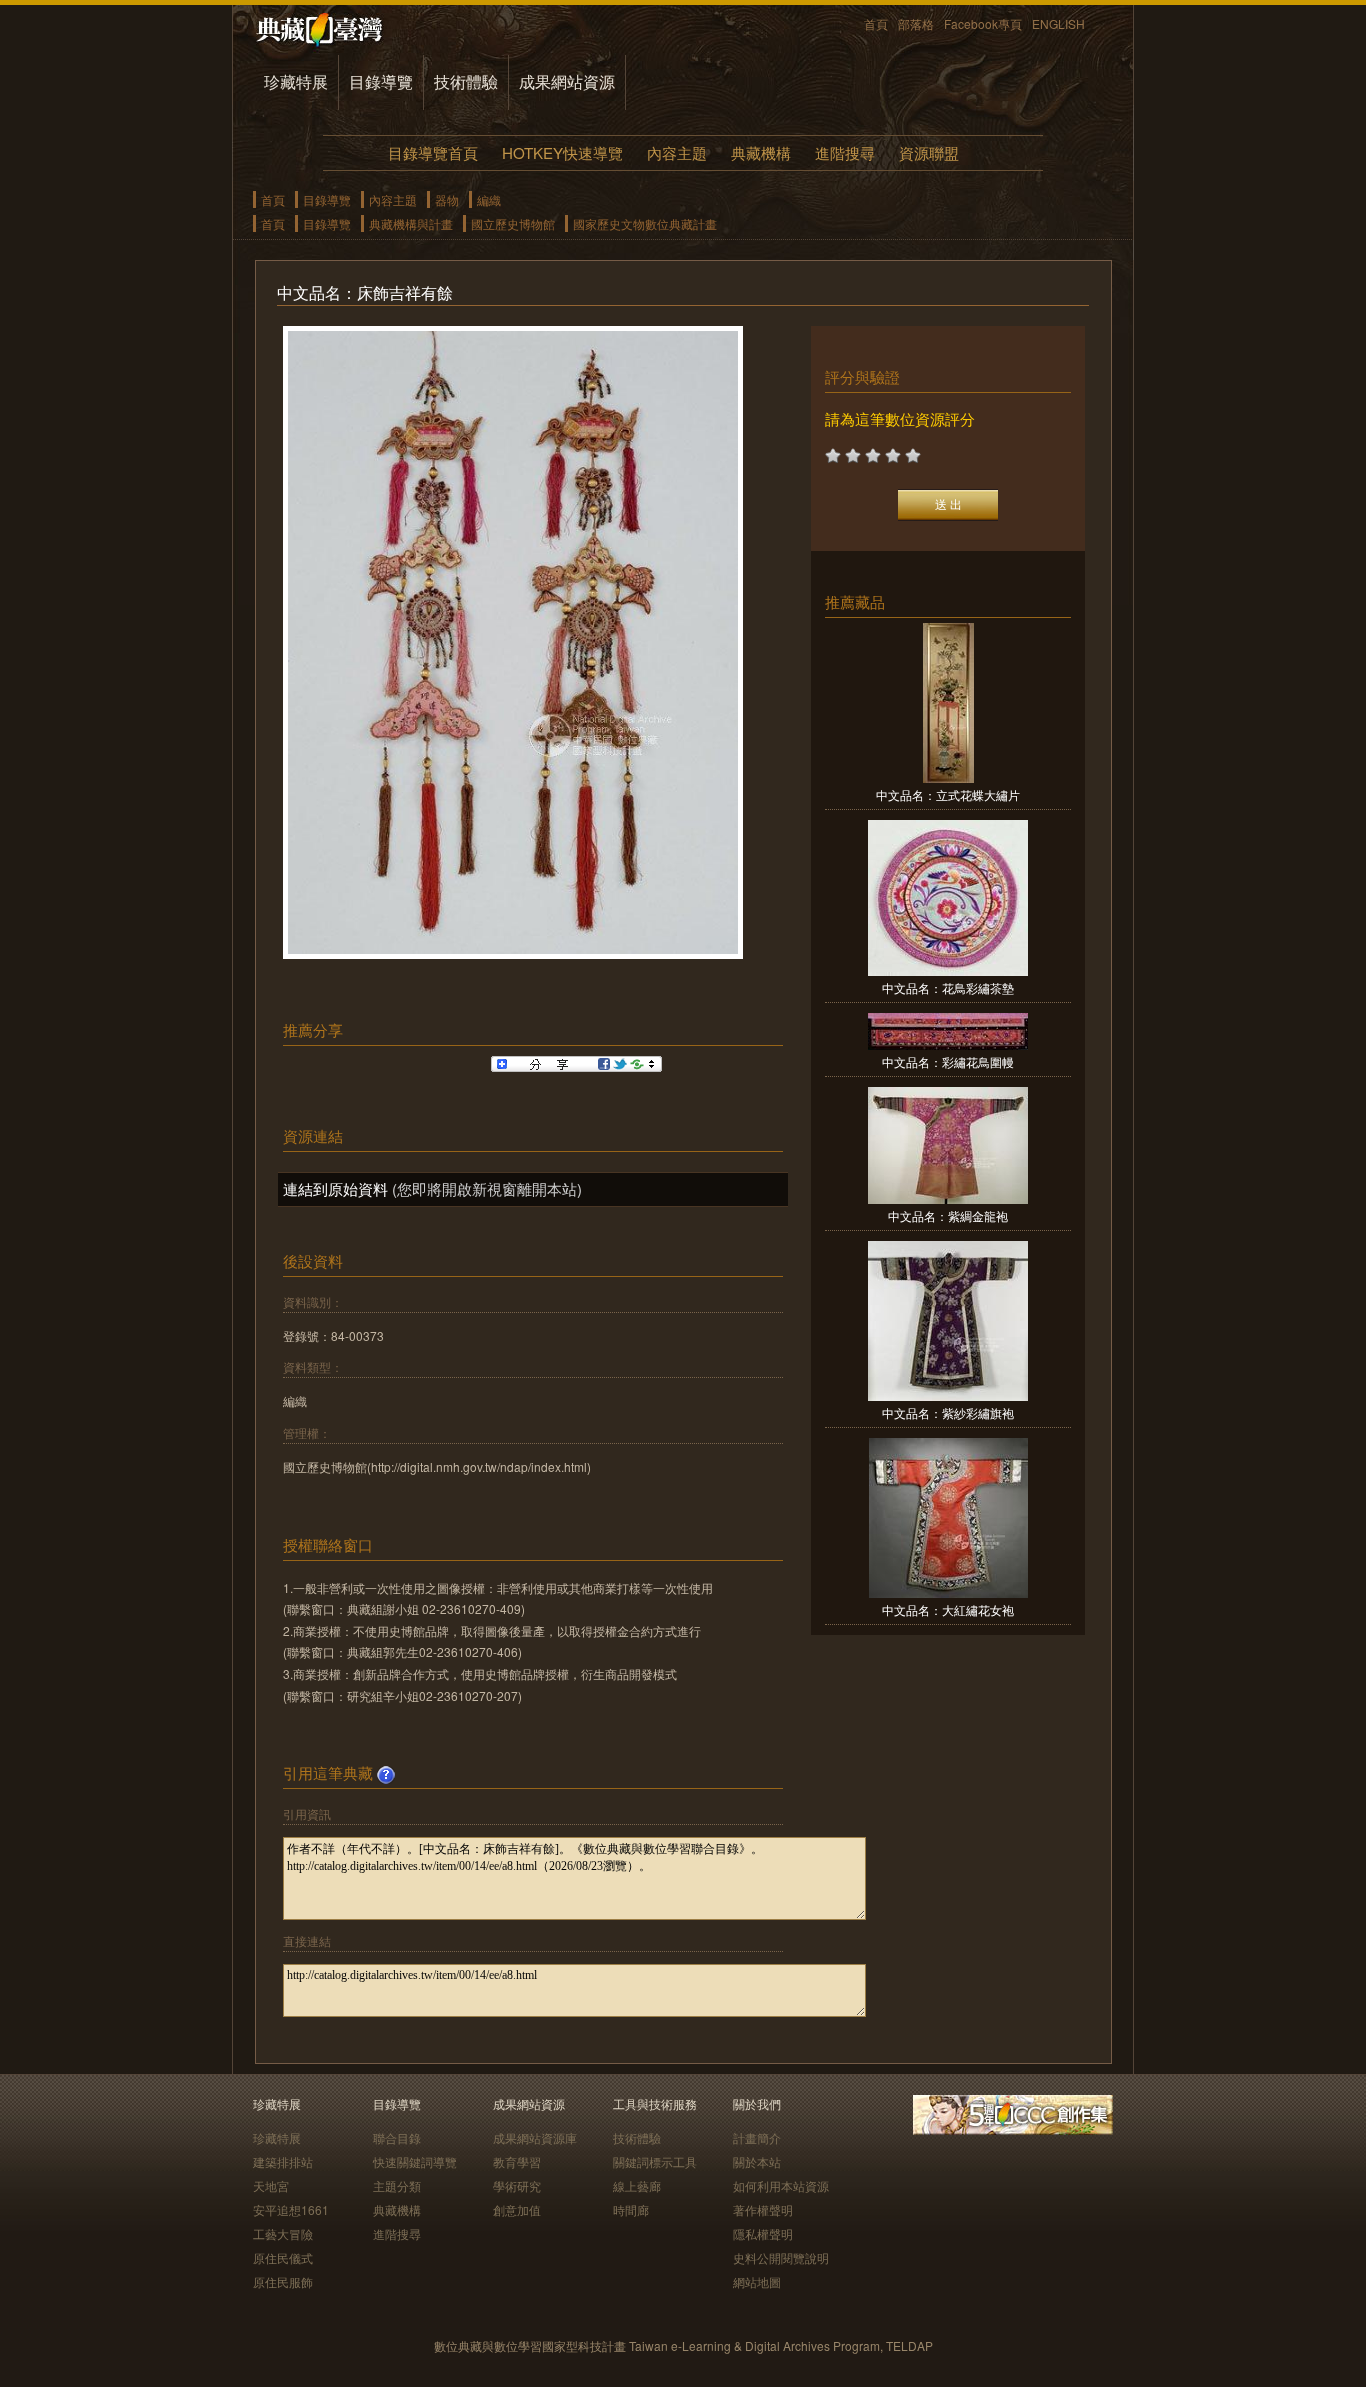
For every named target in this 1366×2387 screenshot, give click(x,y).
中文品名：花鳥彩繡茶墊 (948, 987)
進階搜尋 (845, 152)
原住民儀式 (283, 2257)
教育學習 (517, 2161)
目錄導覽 (381, 81)
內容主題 (677, 152)
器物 (447, 199)
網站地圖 (757, 2281)
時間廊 (631, 2209)
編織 (489, 199)
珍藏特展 (296, 81)
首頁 (876, 23)
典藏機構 (761, 152)
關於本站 (757, 2161)
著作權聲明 (763, 2209)
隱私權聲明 (763, 2233)
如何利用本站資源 (781, 2185)
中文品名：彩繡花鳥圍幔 (948, 1061)
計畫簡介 (757, 2137)
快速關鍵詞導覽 (415, 2161)
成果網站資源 (567, 81)
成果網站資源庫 (535, 2137)
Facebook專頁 (983, 23)
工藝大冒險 (283, 2233)
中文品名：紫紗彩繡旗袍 (948, 1412)
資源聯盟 (929, 152)
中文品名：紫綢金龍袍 (948, 1215)
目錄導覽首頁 (433, 152)
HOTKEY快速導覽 (562, 152)
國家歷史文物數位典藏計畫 (645, 223)
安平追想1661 (291, 2209)
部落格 (916, 23)
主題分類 (397, 2185)
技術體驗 (466, 81)
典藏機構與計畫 (411, 223)
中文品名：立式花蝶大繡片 (948, 794)
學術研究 (517, 2185)
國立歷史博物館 (513, 223)
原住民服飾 (283, 2281)
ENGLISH (1058, 23)
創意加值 (517, 2209)
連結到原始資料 (335, 1188)
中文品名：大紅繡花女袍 (948, 1609)
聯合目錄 (397, 2137)
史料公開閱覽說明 (781, 2257)
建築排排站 (283, 2161)
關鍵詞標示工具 (655, 2161)
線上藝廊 (637, 2185)
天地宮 (271, 2185)
